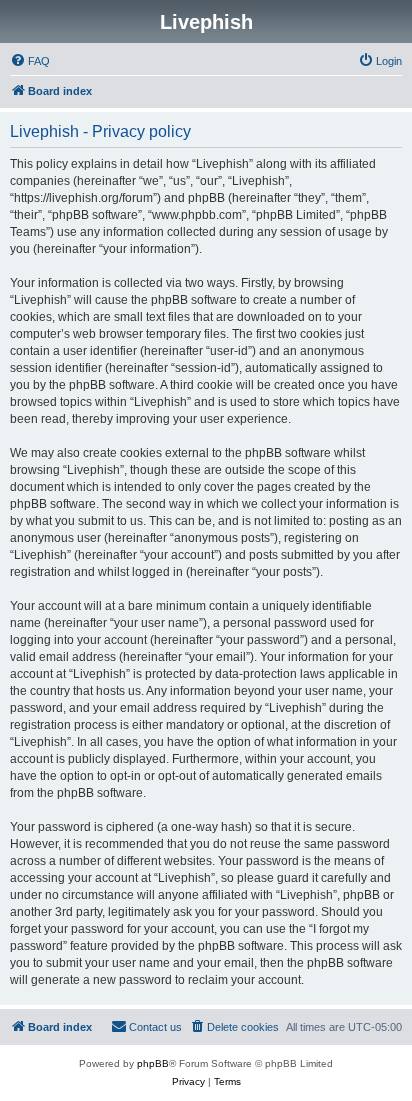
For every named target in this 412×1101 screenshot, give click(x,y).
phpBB (153, 1063)
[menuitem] (30, 61)
